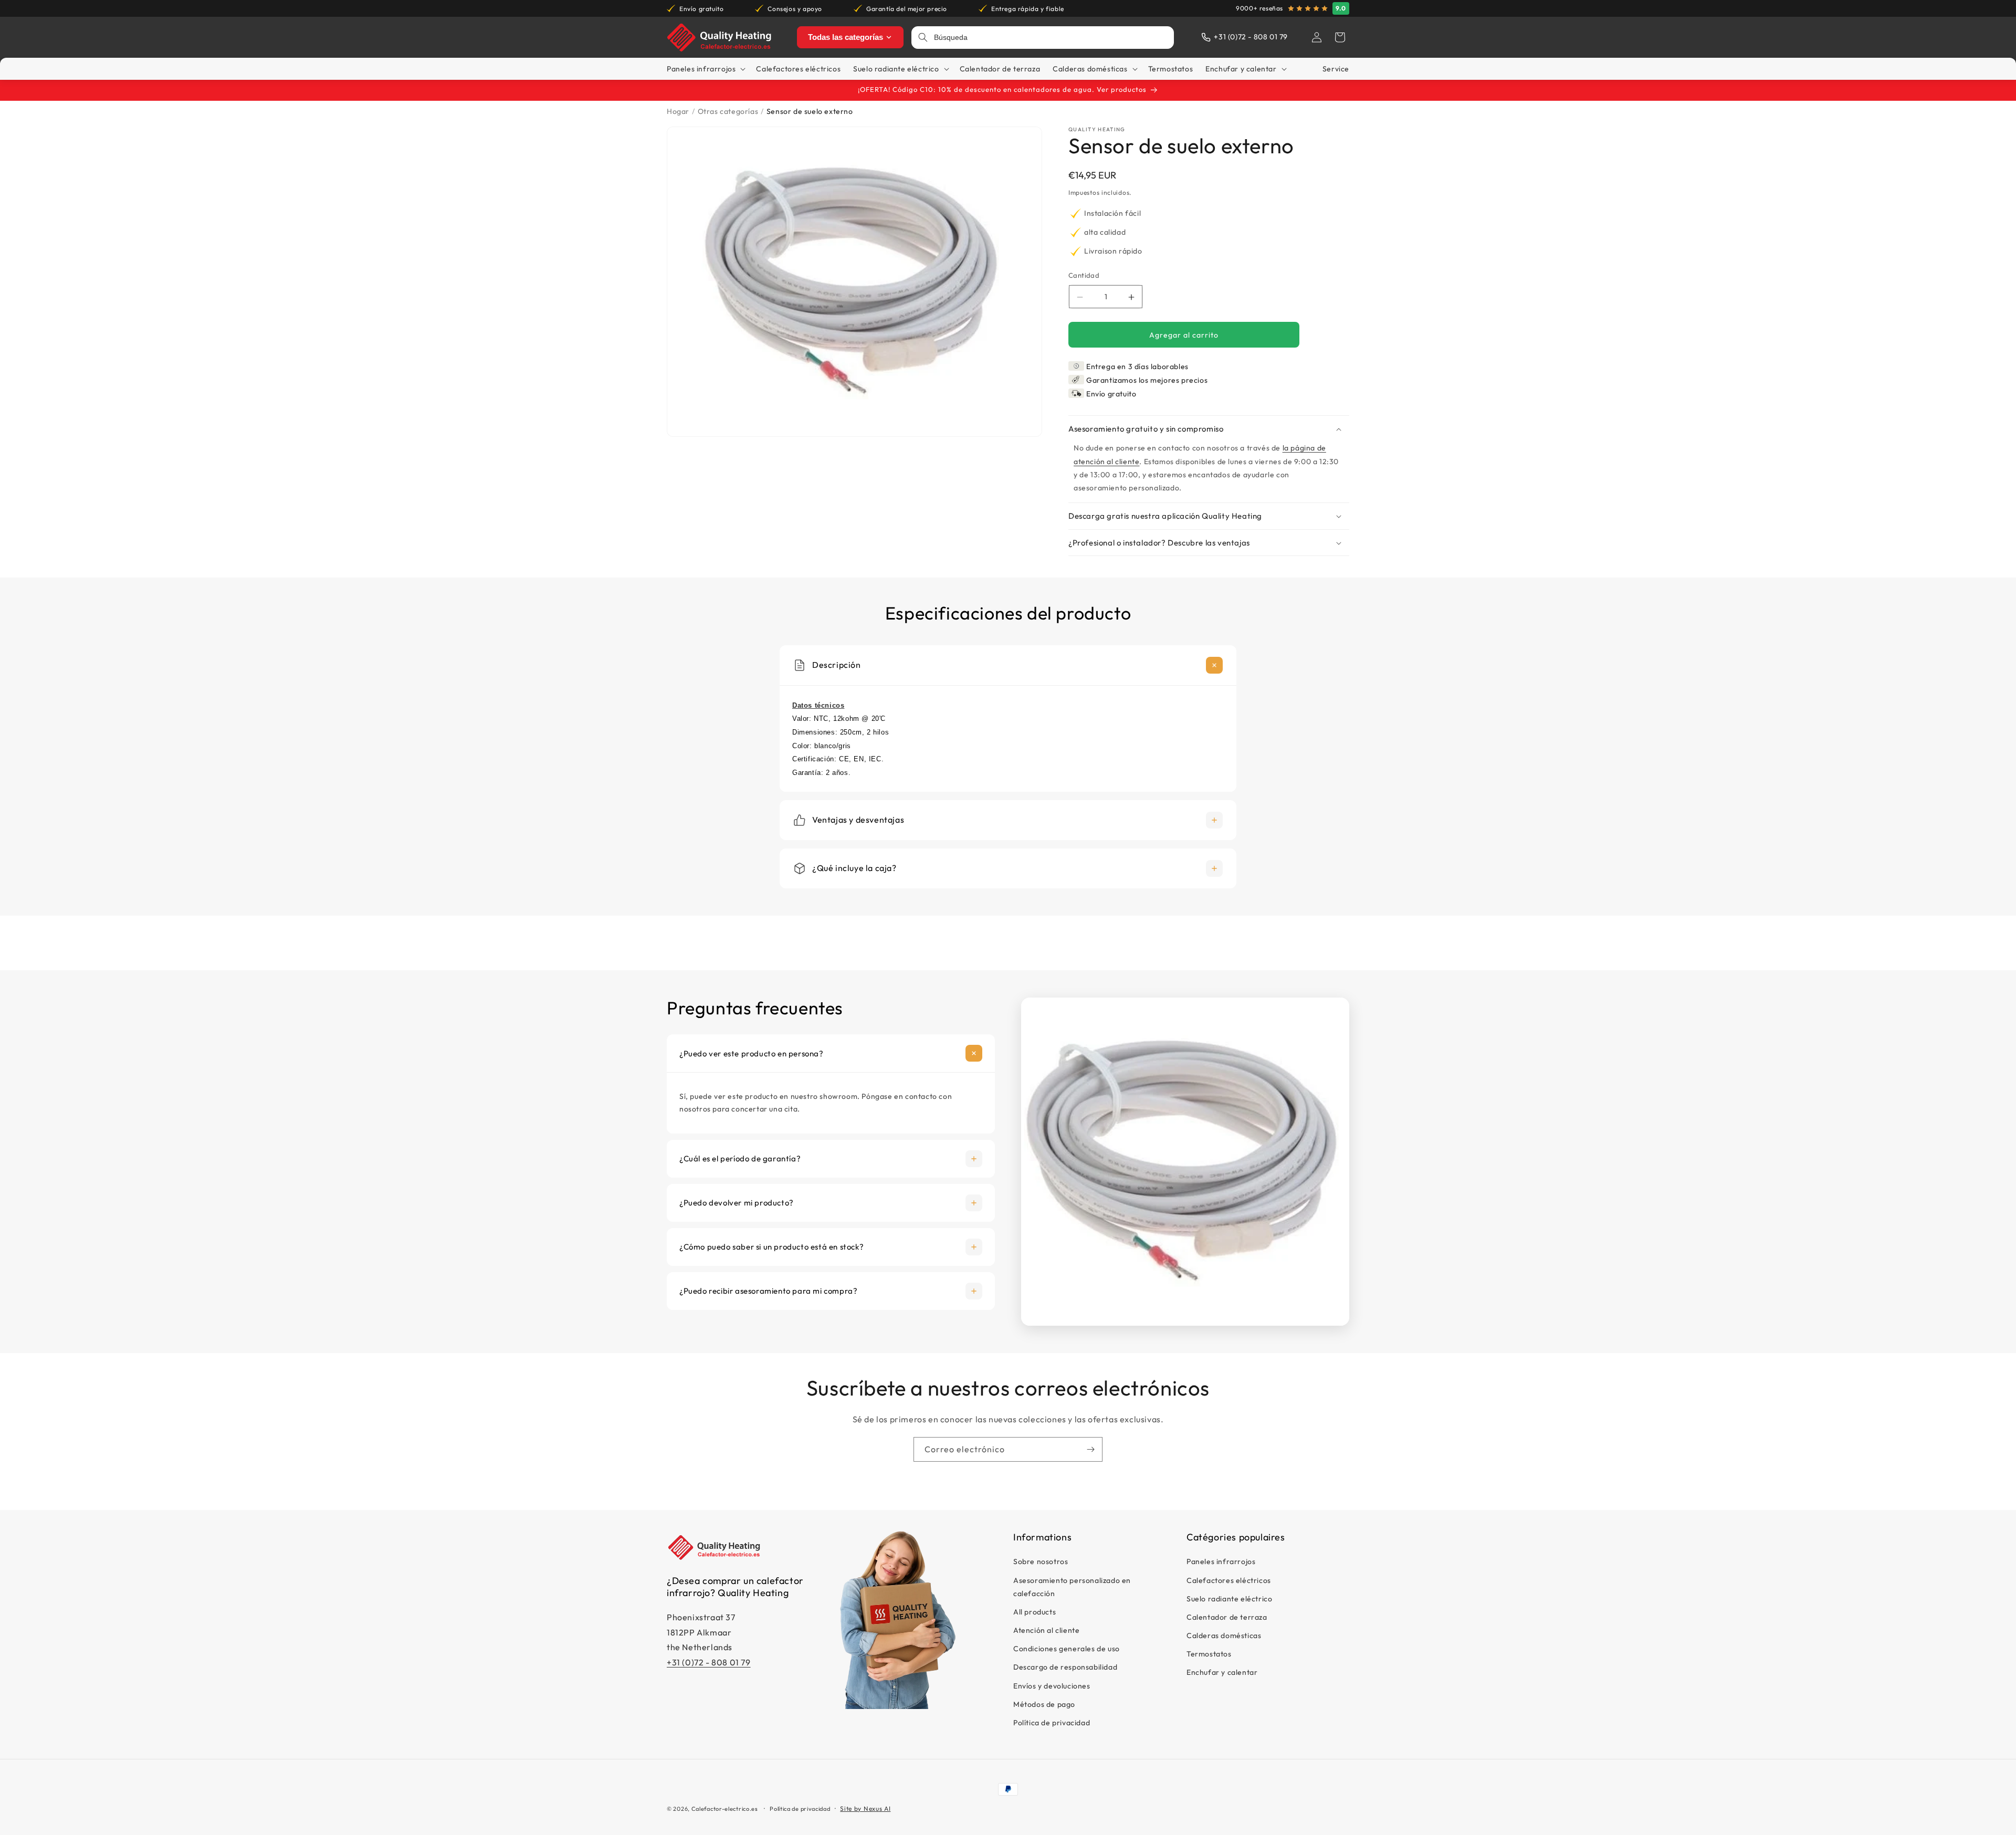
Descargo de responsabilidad (1065, 1668)
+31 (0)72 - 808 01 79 (709, 1663)
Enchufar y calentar (1222, 1673)
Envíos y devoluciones (1052, 1686)
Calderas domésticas (1224, 1635)
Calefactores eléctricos (1229, 1580)
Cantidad (1084, 275)
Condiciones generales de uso (1067, 1649)
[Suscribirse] (1090, 1449)
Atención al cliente (1046, 1630)
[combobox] (1051, 38)
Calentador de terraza (1227, 1617)
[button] (1340, 37)
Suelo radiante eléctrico (1229, 1599)
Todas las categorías (846, 37)
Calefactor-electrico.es (725, 1809)
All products (1035, 1612)
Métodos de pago (1044, 1704)
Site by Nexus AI (865, 1808)
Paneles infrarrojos (1221, 1562)
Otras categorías (728, 111)
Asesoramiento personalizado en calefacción (1072, 1587)
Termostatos (1209, 1654)
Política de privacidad (1052, 1723)
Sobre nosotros (1041, 1562)
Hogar (678, 111)
